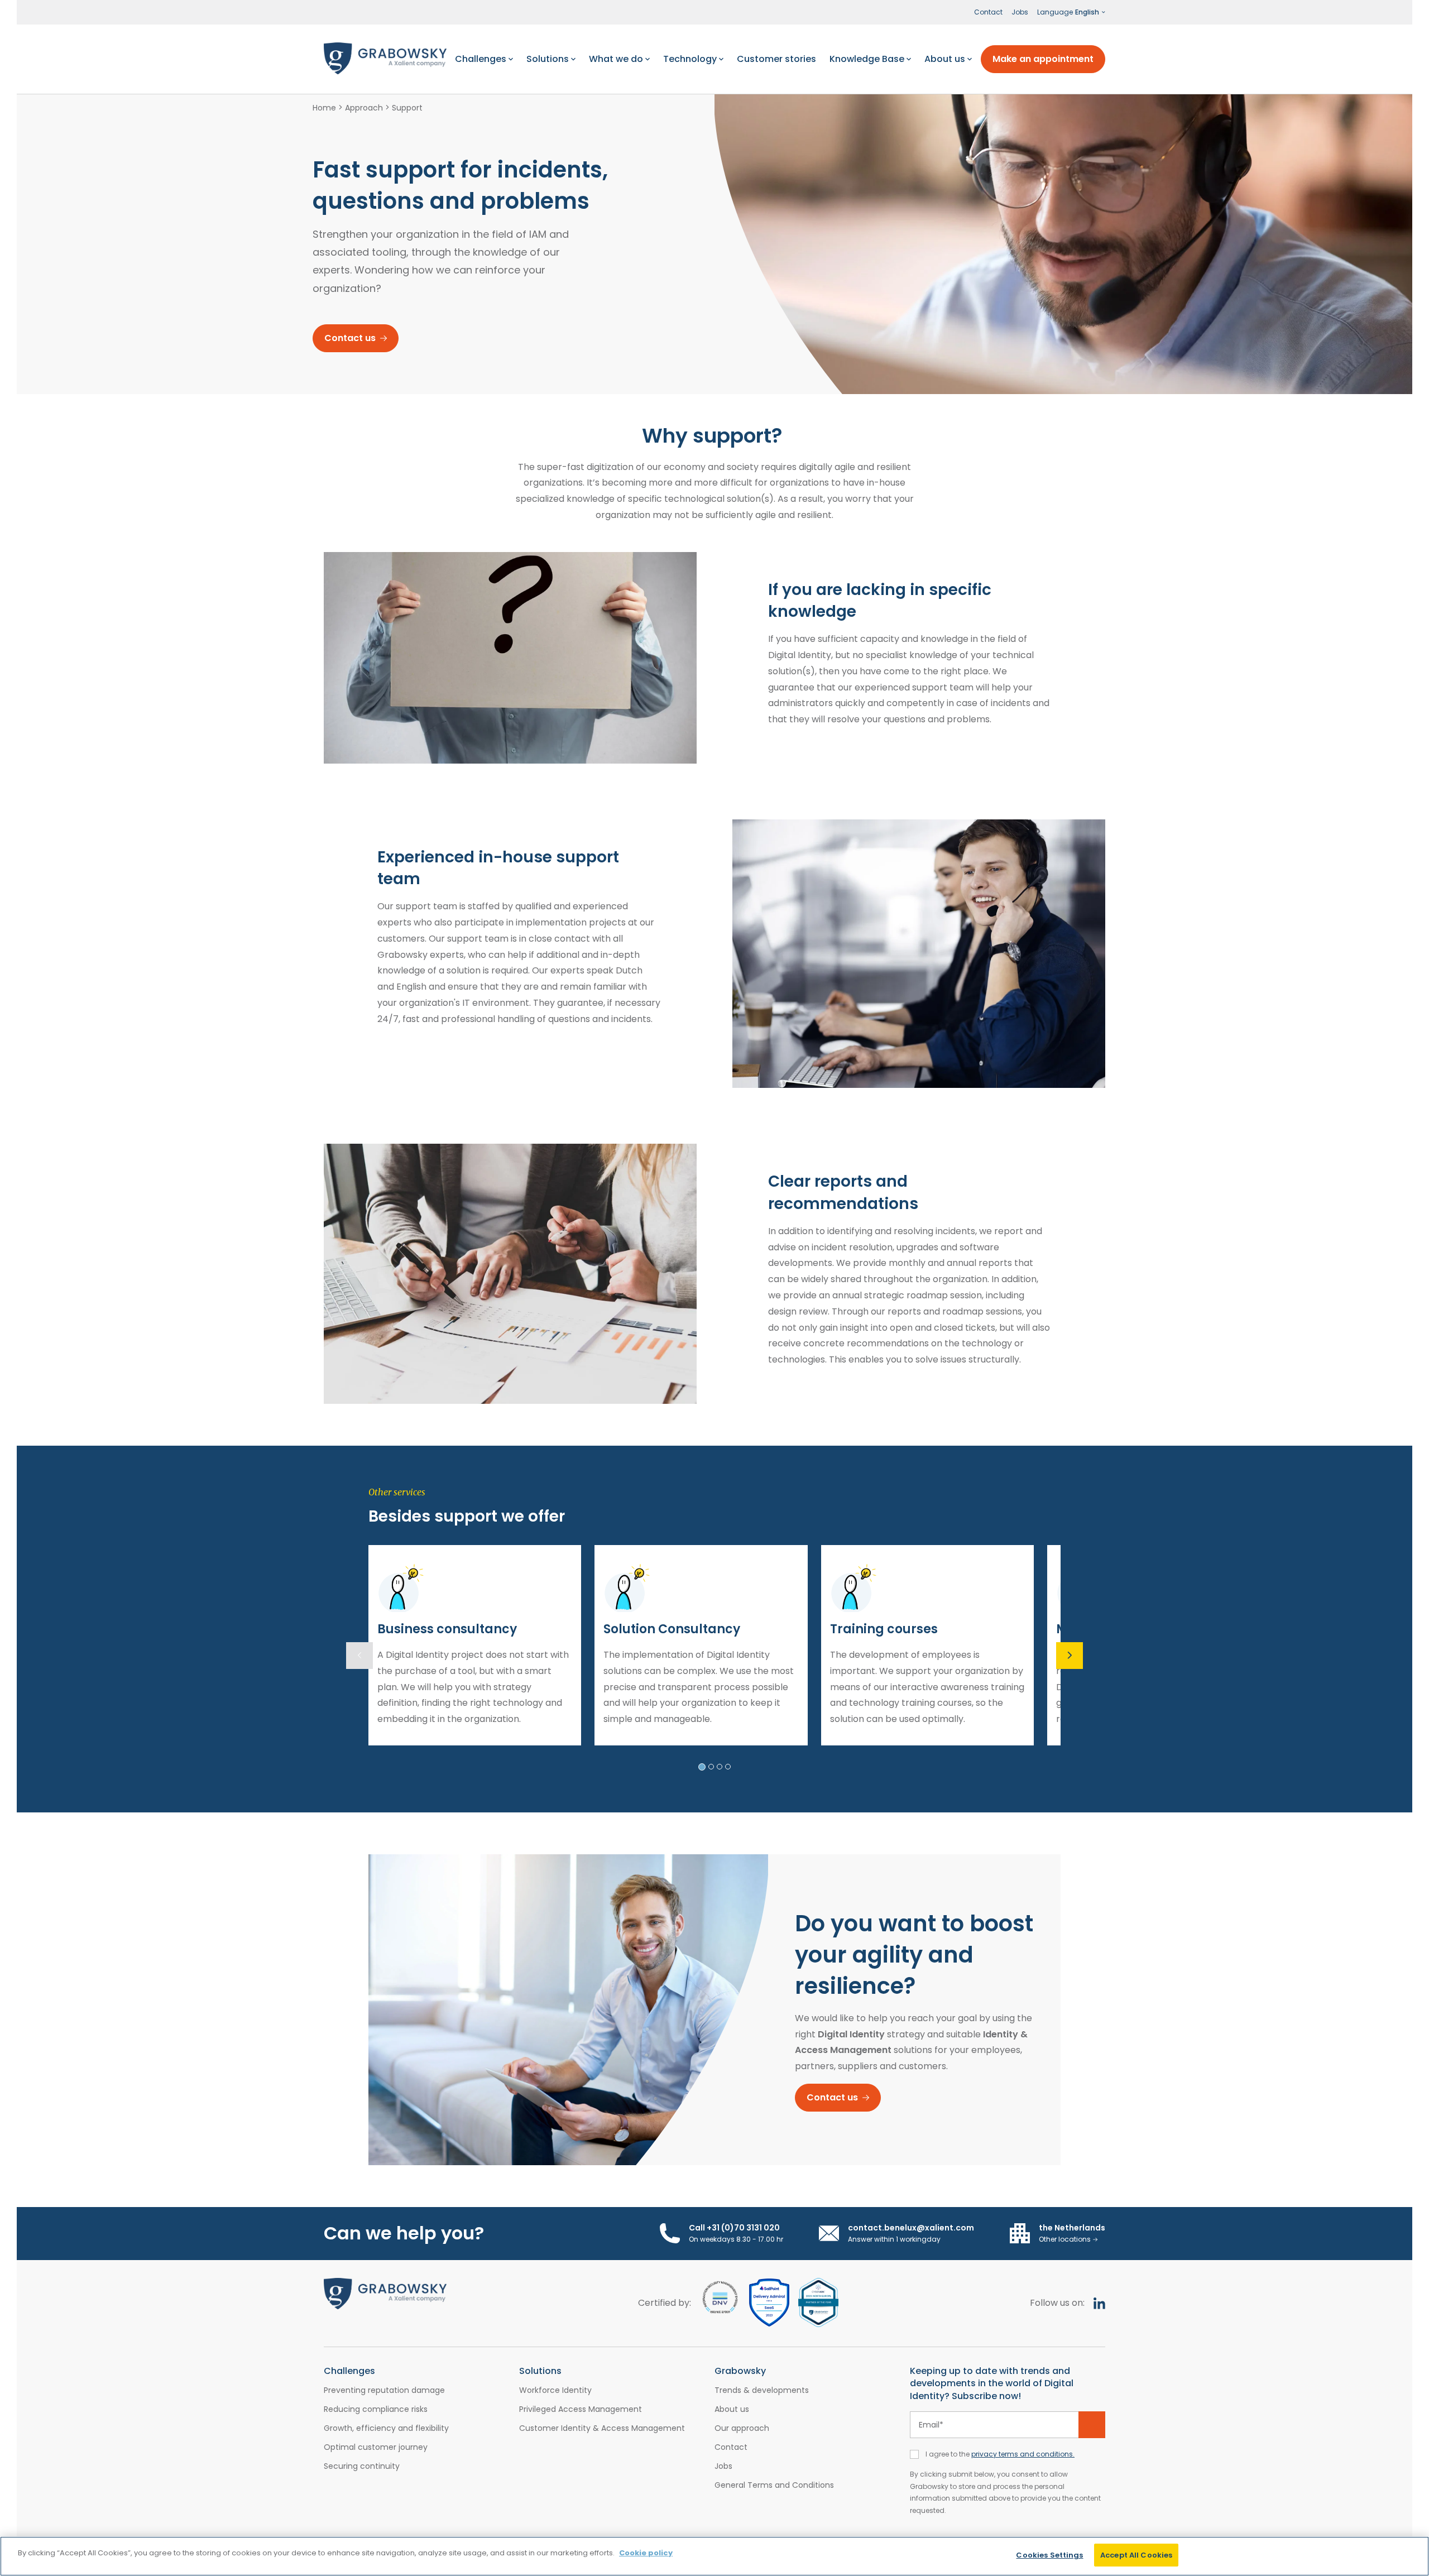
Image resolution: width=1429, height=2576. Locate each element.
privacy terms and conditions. (1023, 2454)
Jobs (1020, 12)
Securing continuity (362, 2466)
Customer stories (776, 59)
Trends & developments (762, 2390)
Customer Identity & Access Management (602, 2428)
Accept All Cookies (1136, 2555)
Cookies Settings (1049, 2555)
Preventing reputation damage (384, 2390)
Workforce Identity (555, 2390)
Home (324, 108)
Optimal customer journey (376, 2447)
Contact (988, 12)
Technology (690, 59)
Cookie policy (646, 2553)
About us (945, 59)
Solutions (548, 59)
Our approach (742, 2428)
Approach (364, 108)
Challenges (481, 59)
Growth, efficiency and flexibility (386, 2428)
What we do (616, 59)
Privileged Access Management (581, 2409)
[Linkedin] (1099, 2303)
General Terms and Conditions (774, 2485)
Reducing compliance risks (376, 2409)
